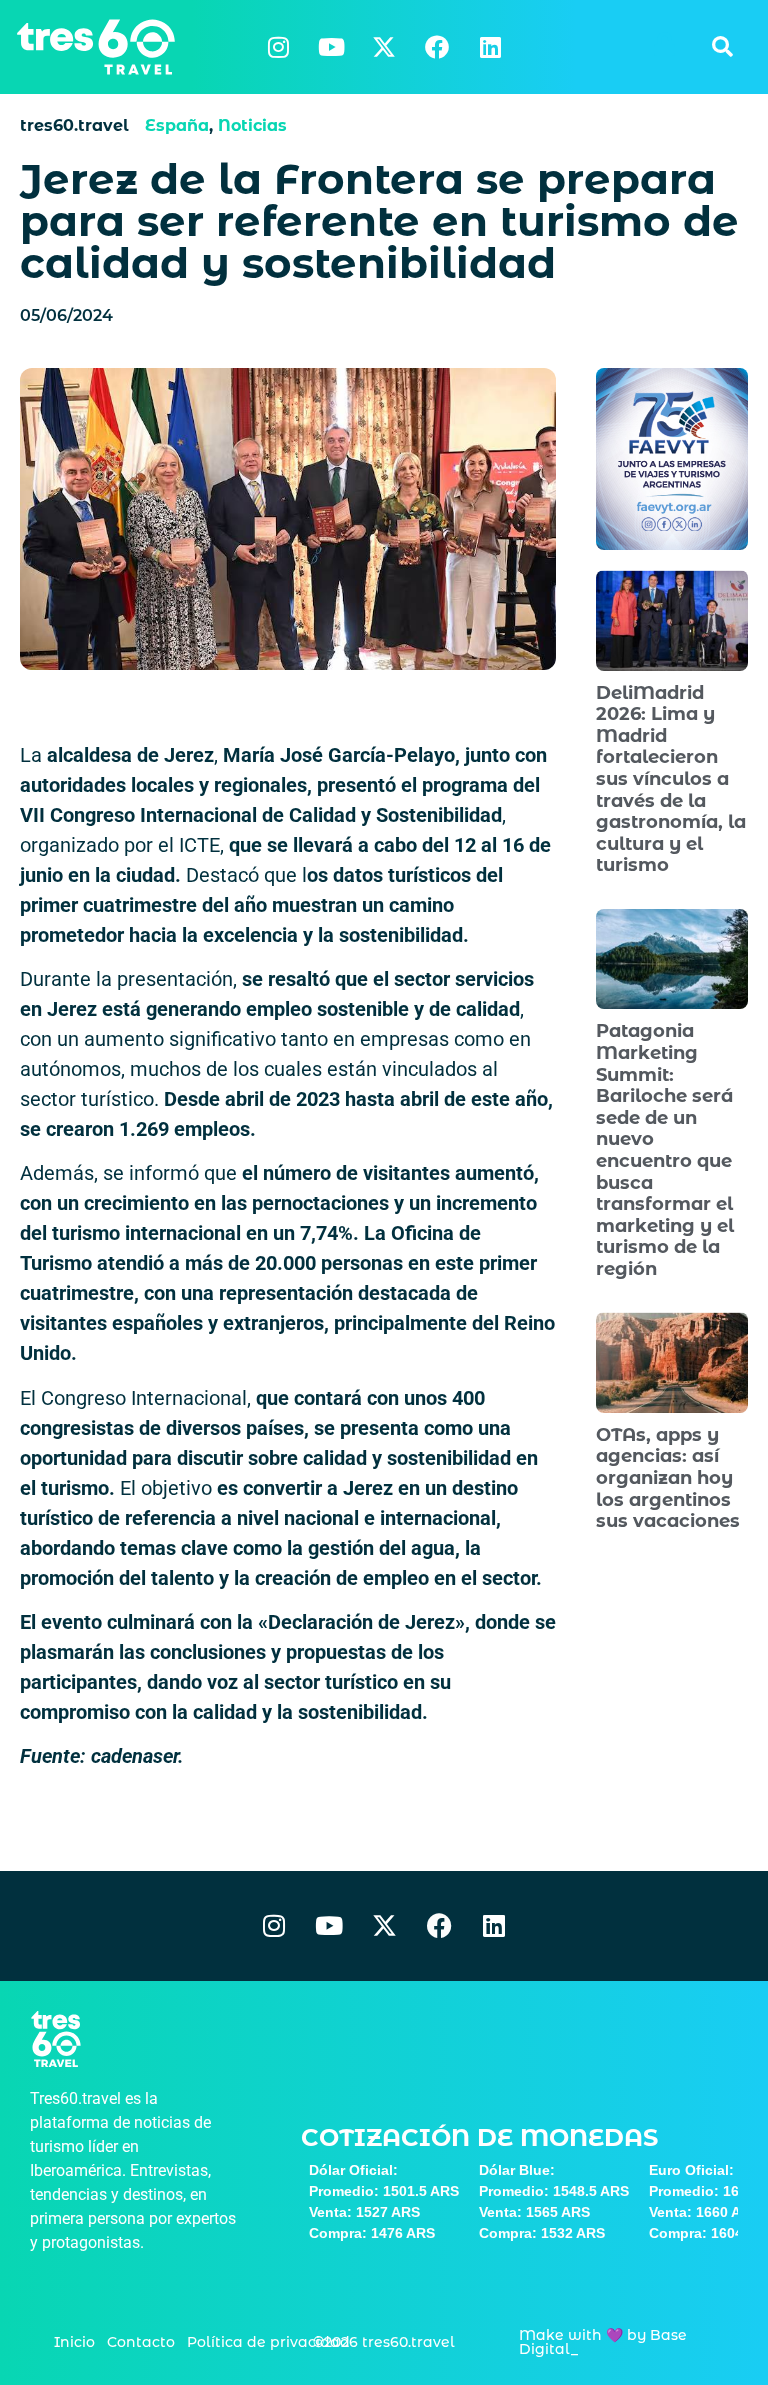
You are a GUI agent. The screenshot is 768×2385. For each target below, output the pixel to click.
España (177, 125)
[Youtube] (331, 47)
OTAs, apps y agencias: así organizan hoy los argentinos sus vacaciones (668, 1478)
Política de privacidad (268, 2342)
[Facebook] (437, 47)
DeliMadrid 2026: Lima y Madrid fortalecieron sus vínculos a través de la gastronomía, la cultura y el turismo (671, 779)
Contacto (141, 2342)
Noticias (252, 125)
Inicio (74, 2342)
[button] (722, 47)
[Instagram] (278, 47)
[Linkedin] (490, 47)
